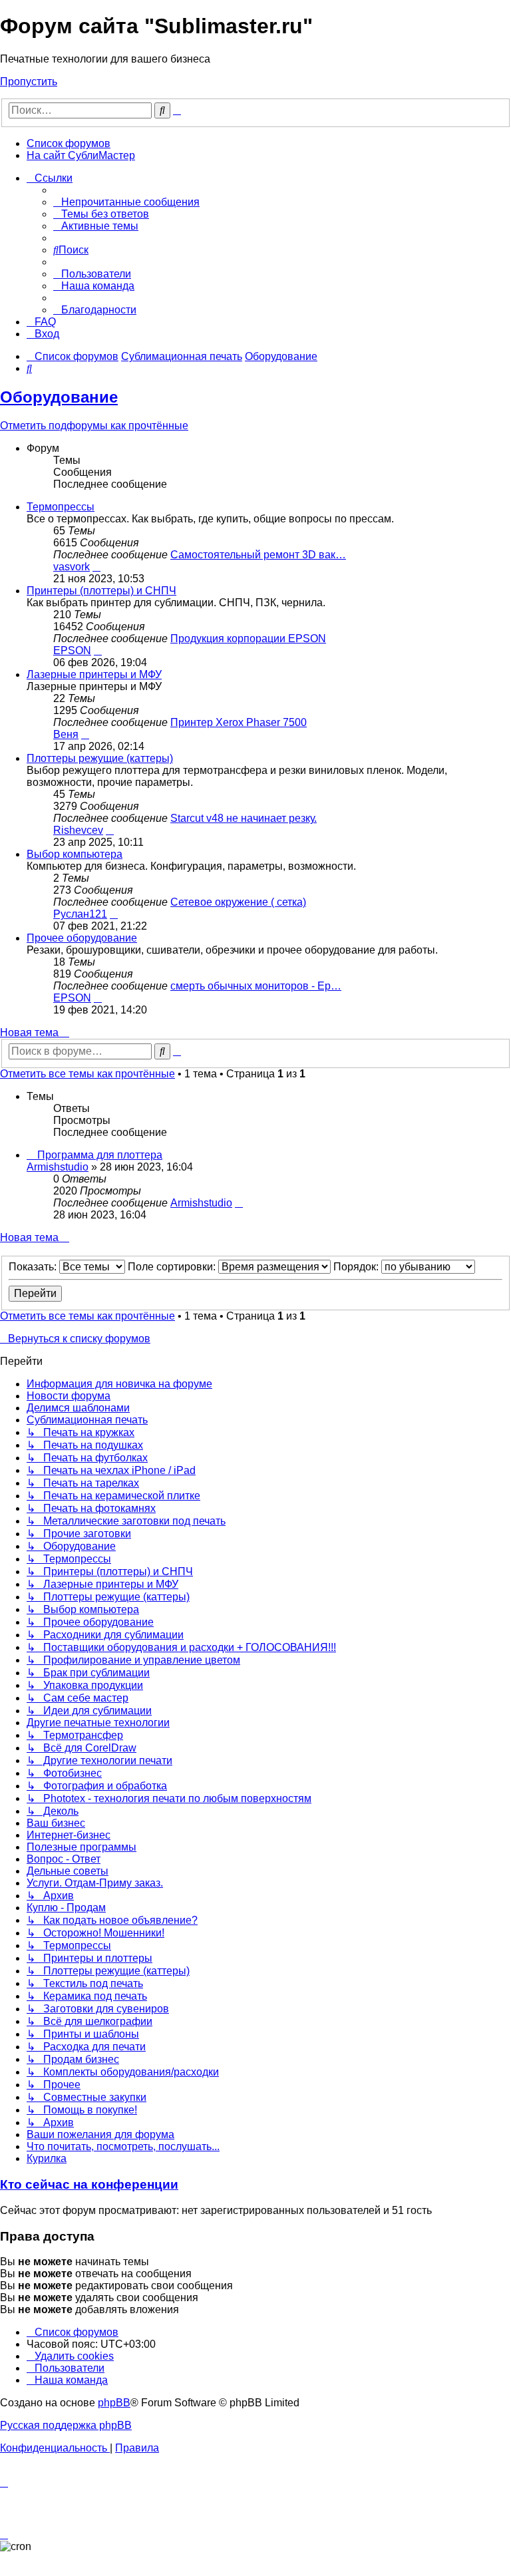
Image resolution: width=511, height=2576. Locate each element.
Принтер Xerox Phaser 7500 (239, 722)
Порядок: (357, 1267)
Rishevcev (78, 830)
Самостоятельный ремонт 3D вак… (258, 555)
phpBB (114, 2403)
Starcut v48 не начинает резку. (244, 818)
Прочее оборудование (82, 938)
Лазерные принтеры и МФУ (94, 674)
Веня (66, 734)
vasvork (72, 567)
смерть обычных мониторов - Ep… (256, 986)
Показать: (34, 1267)
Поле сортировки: (173, 1267)
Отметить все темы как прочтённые (87, 1074)
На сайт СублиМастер (81, 155)
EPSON (72, 650)
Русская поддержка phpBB (66, 2425)
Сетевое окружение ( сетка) (238, 902)
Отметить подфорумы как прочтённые (94, 426)
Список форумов (69, 143)
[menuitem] (126, 202)
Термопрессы (61, 507)
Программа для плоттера (100, 1155)
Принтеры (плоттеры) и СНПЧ (101, 591)
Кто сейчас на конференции (89, 2184)
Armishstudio (58, 1167)
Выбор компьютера (75, 854)
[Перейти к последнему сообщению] (239, 1203)
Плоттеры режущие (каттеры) (100, 758)
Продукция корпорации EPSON (248, 639)
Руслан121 (80, 914)
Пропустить (29, 82)
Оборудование (59, 397)
